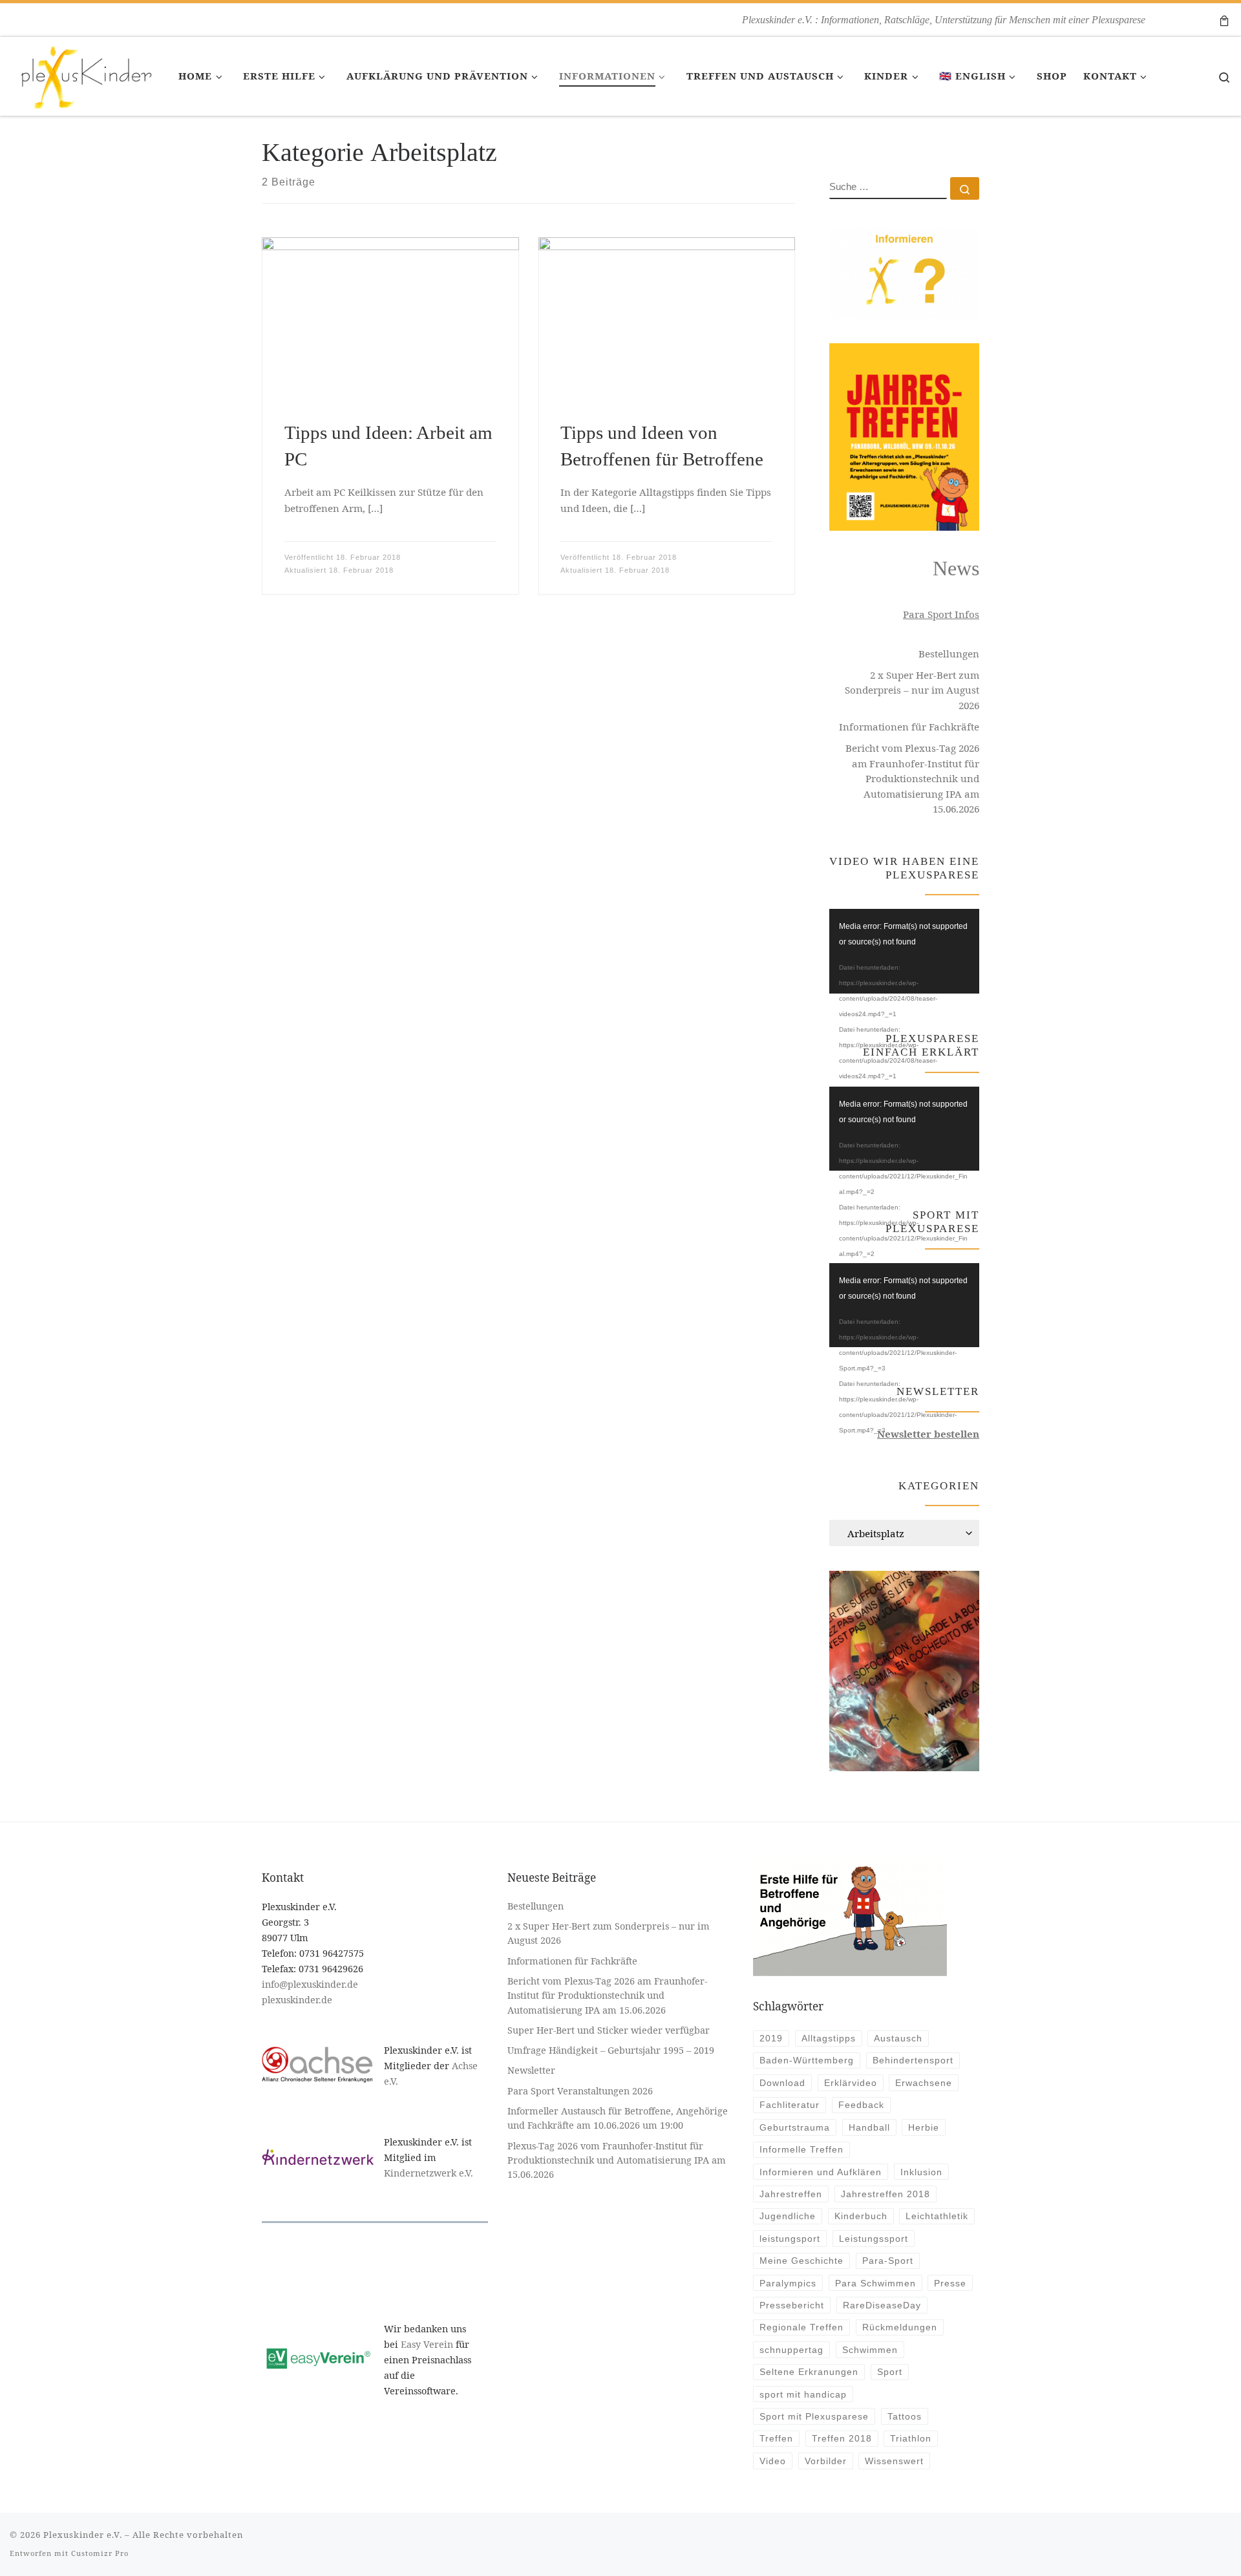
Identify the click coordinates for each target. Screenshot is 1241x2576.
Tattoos (905, 2416)
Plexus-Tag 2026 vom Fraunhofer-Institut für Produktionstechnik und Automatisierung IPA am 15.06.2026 (617, 2160)
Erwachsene (924, 2083)
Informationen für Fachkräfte (909, 727)
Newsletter (531, 2070)
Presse (950, 2283)
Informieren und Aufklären (821, 2172)
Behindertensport (913, 2060)
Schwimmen (870, 2350)
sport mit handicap (803, 2394)
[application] (904, 951)
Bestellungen (949, 654)
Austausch (898, 2038)
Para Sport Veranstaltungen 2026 (580, 2091)
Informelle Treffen (801, 2149)
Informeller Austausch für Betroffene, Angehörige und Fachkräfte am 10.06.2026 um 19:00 (618, 2118)
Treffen (776, 2438)
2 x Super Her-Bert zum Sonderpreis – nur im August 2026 (912, 690)
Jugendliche (788, 2216)
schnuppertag (791, 2350)
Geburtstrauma (795, 2127)
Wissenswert (894, 2461)
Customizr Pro (100, 2553)
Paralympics (788, 2283)
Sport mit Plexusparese (814, 2416)
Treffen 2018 (842, 2438)
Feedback (861, 2105)
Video (773, 2461)
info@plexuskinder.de (310, 1984)
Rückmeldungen (900, 2327)
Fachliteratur (790, 2105)
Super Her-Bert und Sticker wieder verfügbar (609, 2030)
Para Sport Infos (941, 614)
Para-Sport (888, 2261)
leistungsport (790, 2239)
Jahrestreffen (791, 2194)
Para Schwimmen (875, 2283)
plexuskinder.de (297, 2000)
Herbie (924, 2127)
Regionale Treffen (801, 2327)
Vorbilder (826, 2461)
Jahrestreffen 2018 (886, 2194)
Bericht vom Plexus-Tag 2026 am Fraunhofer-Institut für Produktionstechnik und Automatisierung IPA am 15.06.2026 (912, 778)
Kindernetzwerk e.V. (429, 2173)
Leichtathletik (937, 2216)
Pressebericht (792, 2305)
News (956, 569)
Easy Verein (427, 2344)
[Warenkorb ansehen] (1224, 20)
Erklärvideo (851, 2083)
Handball (869, 2127)
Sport (890, 2372)
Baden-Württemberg (807, 2060)
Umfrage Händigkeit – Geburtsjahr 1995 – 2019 (612, 2050)
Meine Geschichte (801, 2261)
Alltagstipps (829, 2038)
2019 (771, 2038)
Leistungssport (874, 2239)
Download (782, 2083)
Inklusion (921, 2172)
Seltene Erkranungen (809, 2372)
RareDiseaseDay (882, 2305)
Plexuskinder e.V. (83, 2535)
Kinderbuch (861, 2216)
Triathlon (911, 2438)
